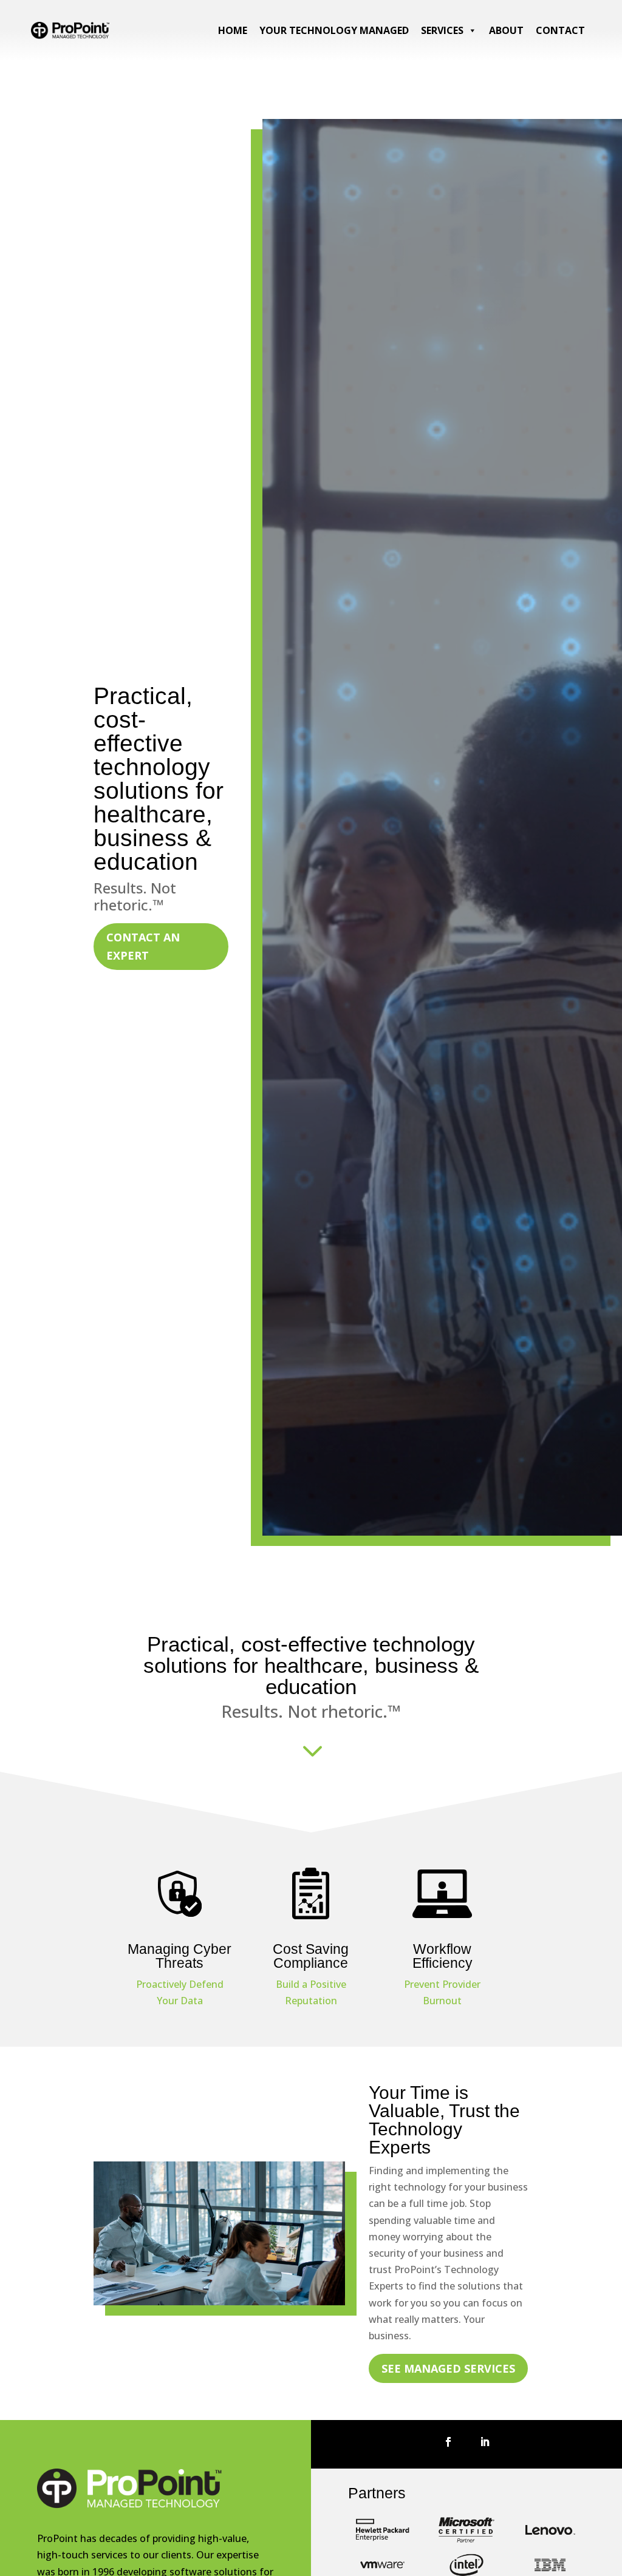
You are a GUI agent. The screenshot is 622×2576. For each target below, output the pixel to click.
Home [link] (233, 30)
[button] (448, 2442)
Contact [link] (560, 30)
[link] (70, 36)
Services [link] (442, 30)
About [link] (506, 30)
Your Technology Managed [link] (334, 30)
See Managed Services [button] (448, 2368)
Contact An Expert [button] (143, 947)
